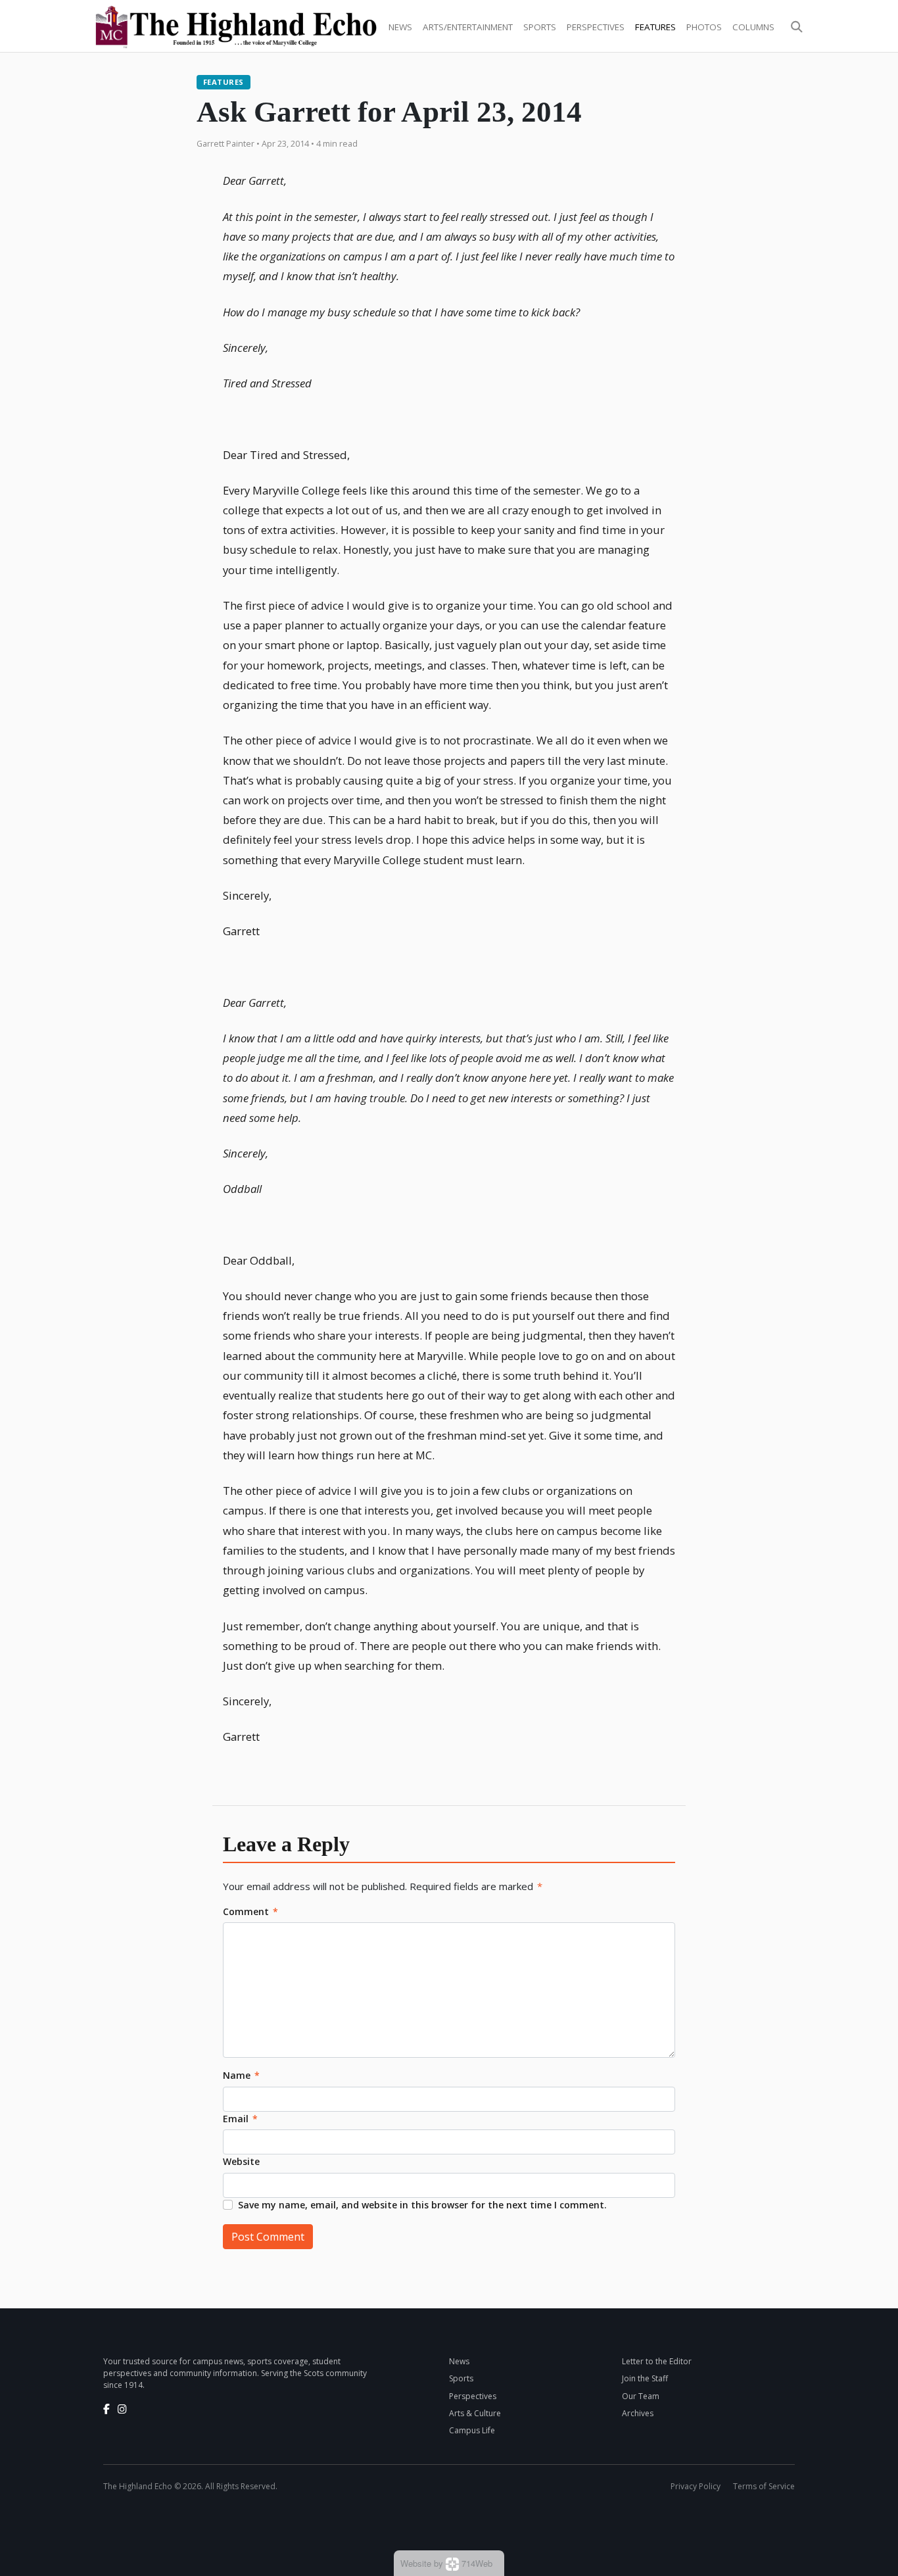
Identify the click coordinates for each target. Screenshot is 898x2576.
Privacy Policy (696, 2486)
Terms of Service (764, 2486)
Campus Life (472, 2430)
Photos (704, 27)
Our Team (641, 2396)
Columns (753, 27)
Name (241, 2075)
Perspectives (596, 27)
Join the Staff (645, 2378)
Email (240, 2119)
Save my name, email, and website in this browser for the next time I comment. (422, 2205)
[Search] (797, 27)
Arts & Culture (475, 2413)
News (400, 27)
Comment (250, 1911)
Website (241, 2161)
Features (655, 27)
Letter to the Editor (657, 2361)
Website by (446, 2563)
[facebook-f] (106, 2409)
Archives (638, 2413)
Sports (540, 27)
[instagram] (122, 2409)
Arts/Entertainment (468, 27)
